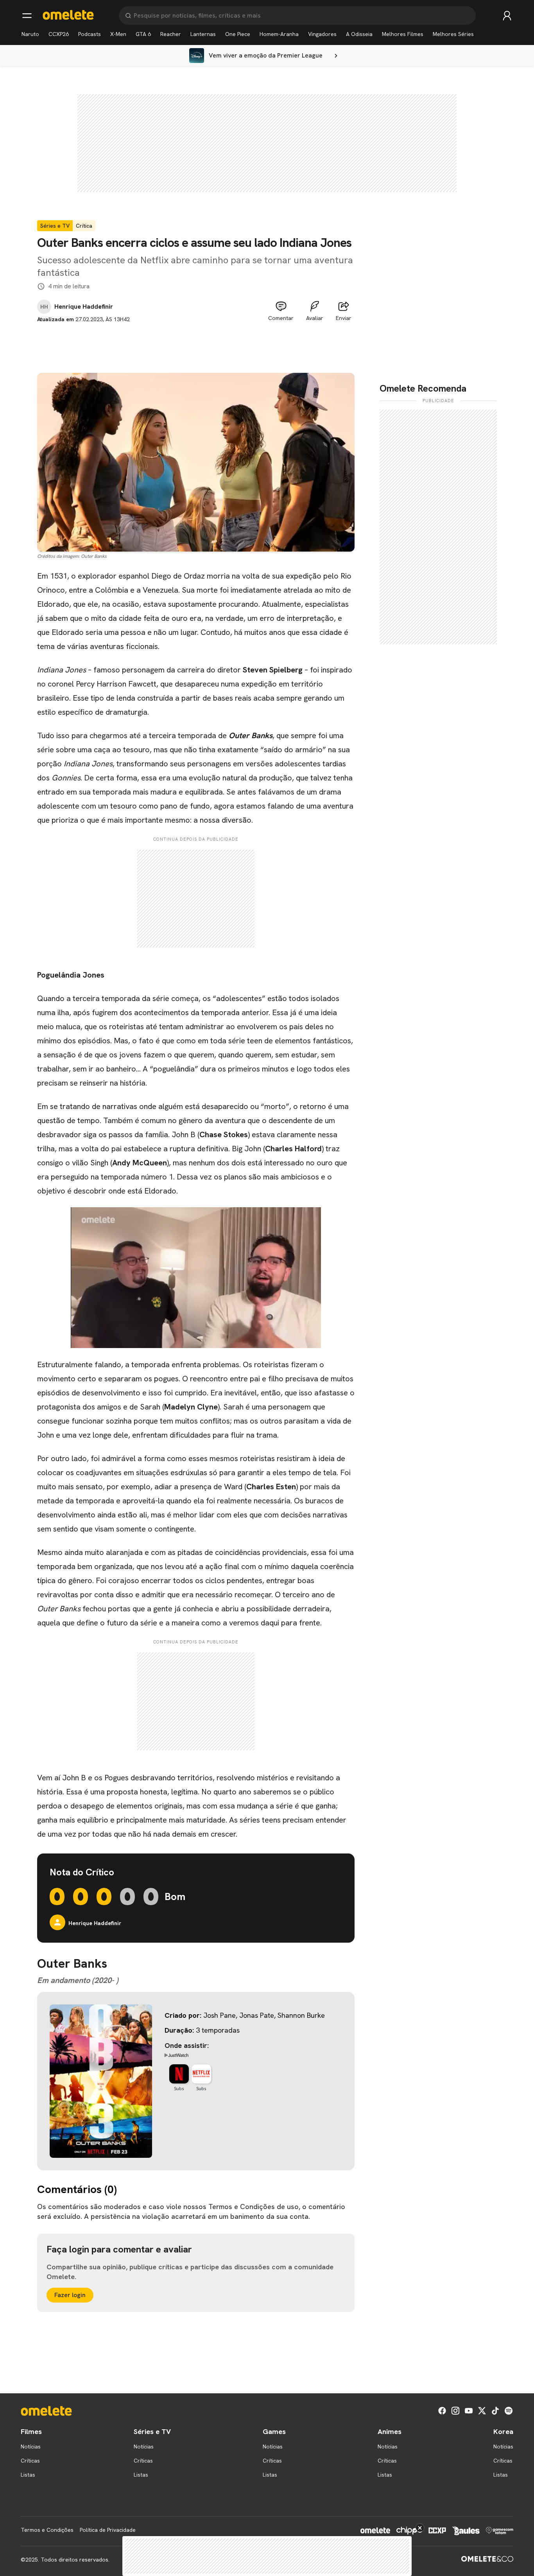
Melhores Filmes (403, 34)
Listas (28, 2475)
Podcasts (90, 34)
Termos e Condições (47, 2530)
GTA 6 (143, 34)
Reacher (171, 34)
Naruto (30, 34)
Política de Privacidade (108, 2530)
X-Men (118, 34)
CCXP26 (59, 34)
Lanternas (203, 34)
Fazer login (70, 2295)
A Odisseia (359, 34)
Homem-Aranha (279, 34)
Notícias (31, 2447)
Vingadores (322, 34)
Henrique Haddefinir (84, 307)
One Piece (238, 34)
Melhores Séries (453, 34)
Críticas (30, 2461)
